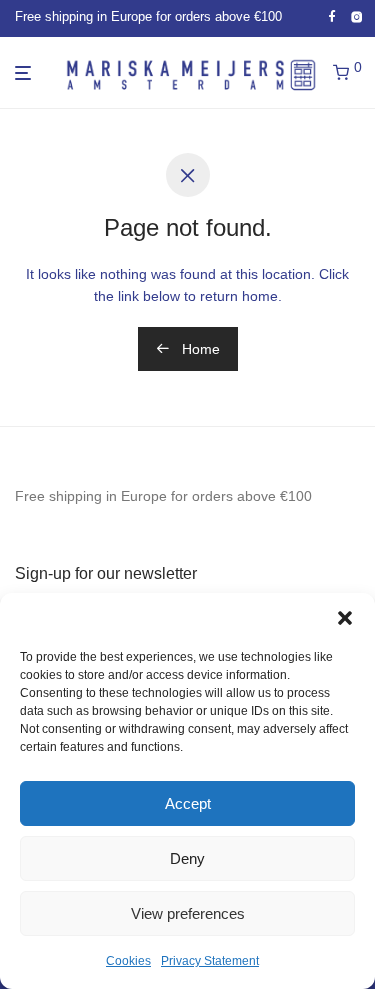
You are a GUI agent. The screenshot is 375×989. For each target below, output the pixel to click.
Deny (187, 858)
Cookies (128, 961)
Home (199, 349)
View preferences (188, 913)
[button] (345, 618)
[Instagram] (357, 17)
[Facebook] (331, 17)
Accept (188, 803)
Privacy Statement (210, 961)
